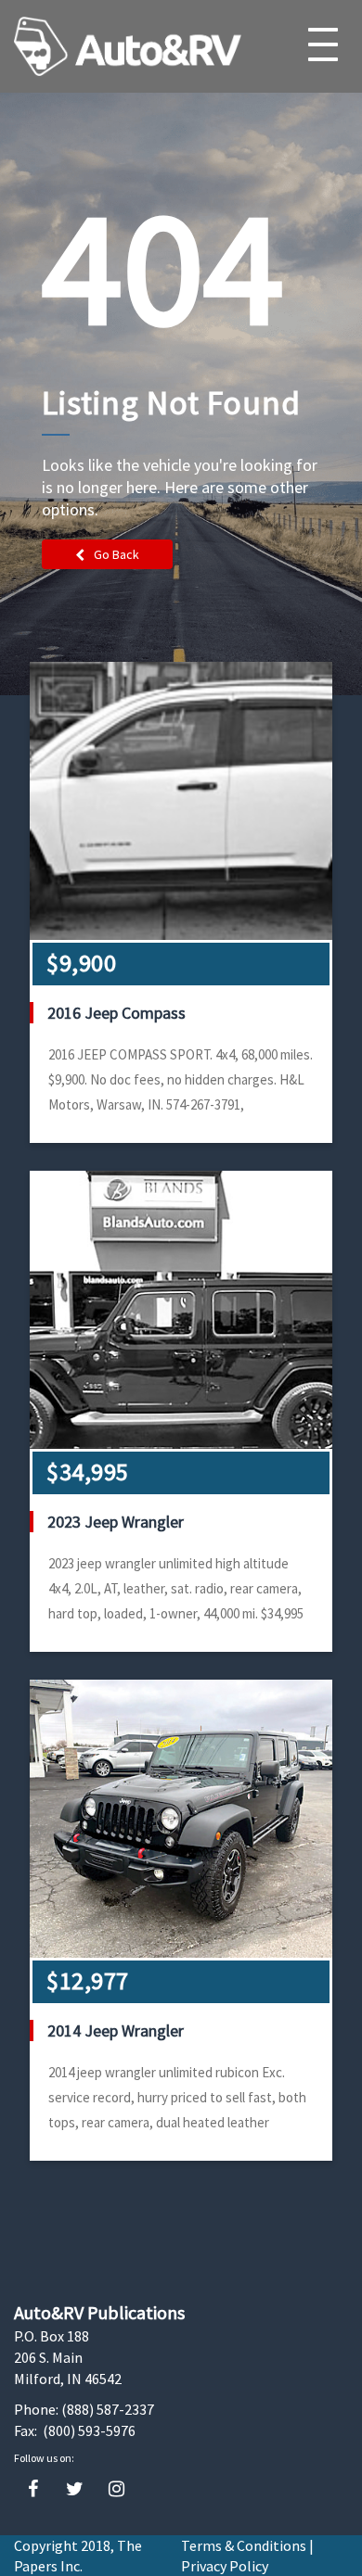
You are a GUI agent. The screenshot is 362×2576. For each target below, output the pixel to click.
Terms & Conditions (244, 2545)
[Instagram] (116, 2489)
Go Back (116, 554)
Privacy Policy (225, 2566)
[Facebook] (33, 2489)
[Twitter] (75, 2489)
